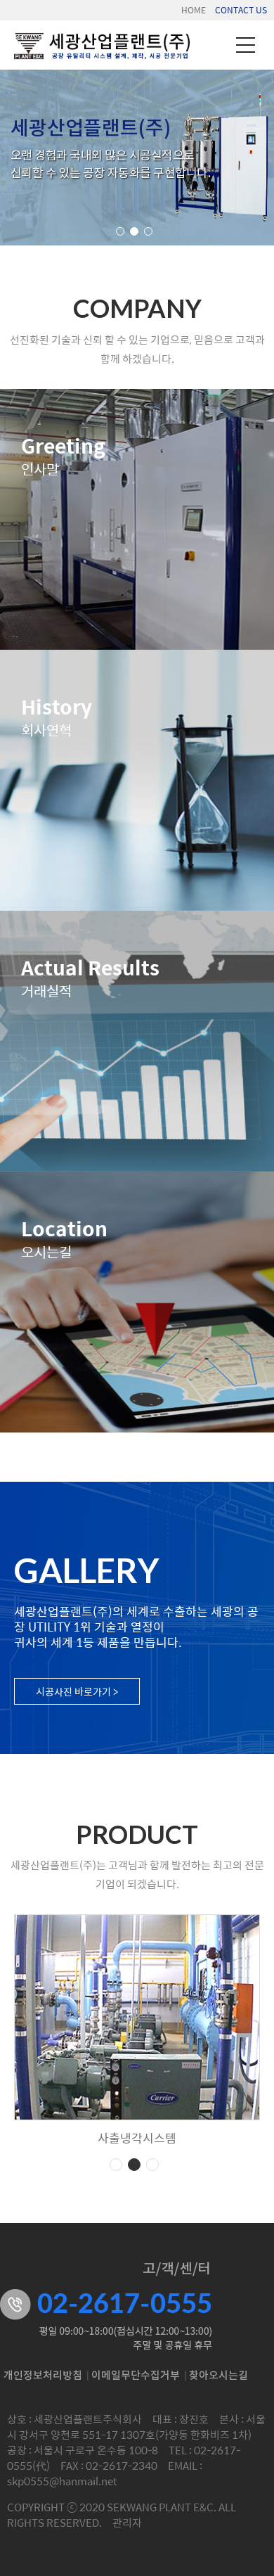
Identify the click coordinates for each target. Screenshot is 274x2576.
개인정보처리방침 (43, 2376)
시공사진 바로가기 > (77, 1691)
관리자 (127, 2522)
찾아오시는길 (218, 2376)
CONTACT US (241, 10)
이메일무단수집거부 (136, 2376)
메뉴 (246, 45)
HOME (194, 10)
